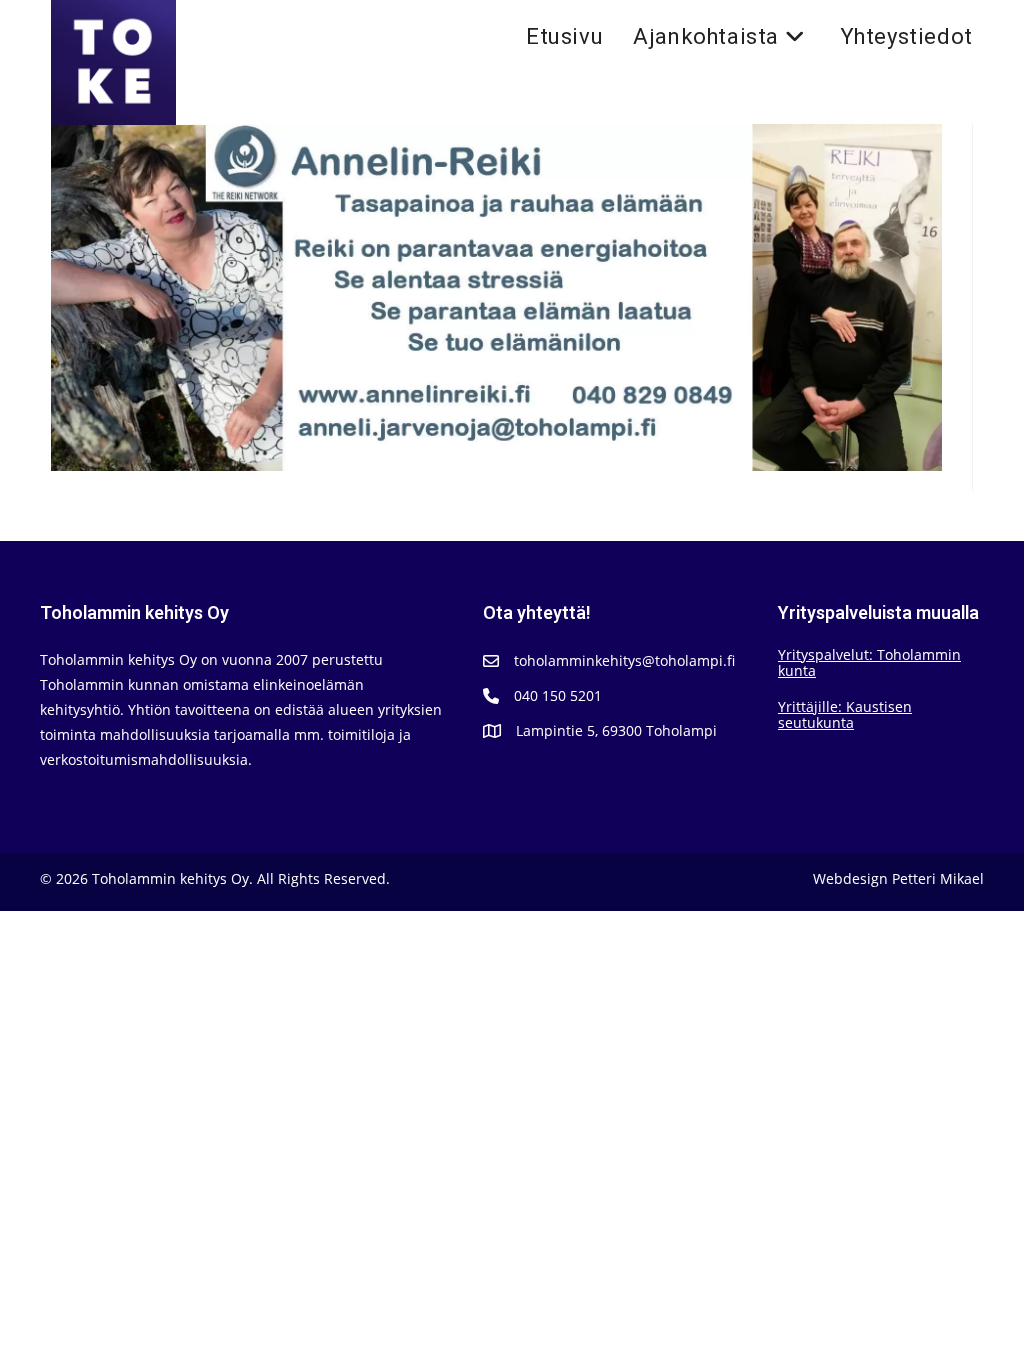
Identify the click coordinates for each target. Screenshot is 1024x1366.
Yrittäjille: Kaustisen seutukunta (845, 714)
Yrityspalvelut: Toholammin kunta (869, 662)
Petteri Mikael (938, 878)
